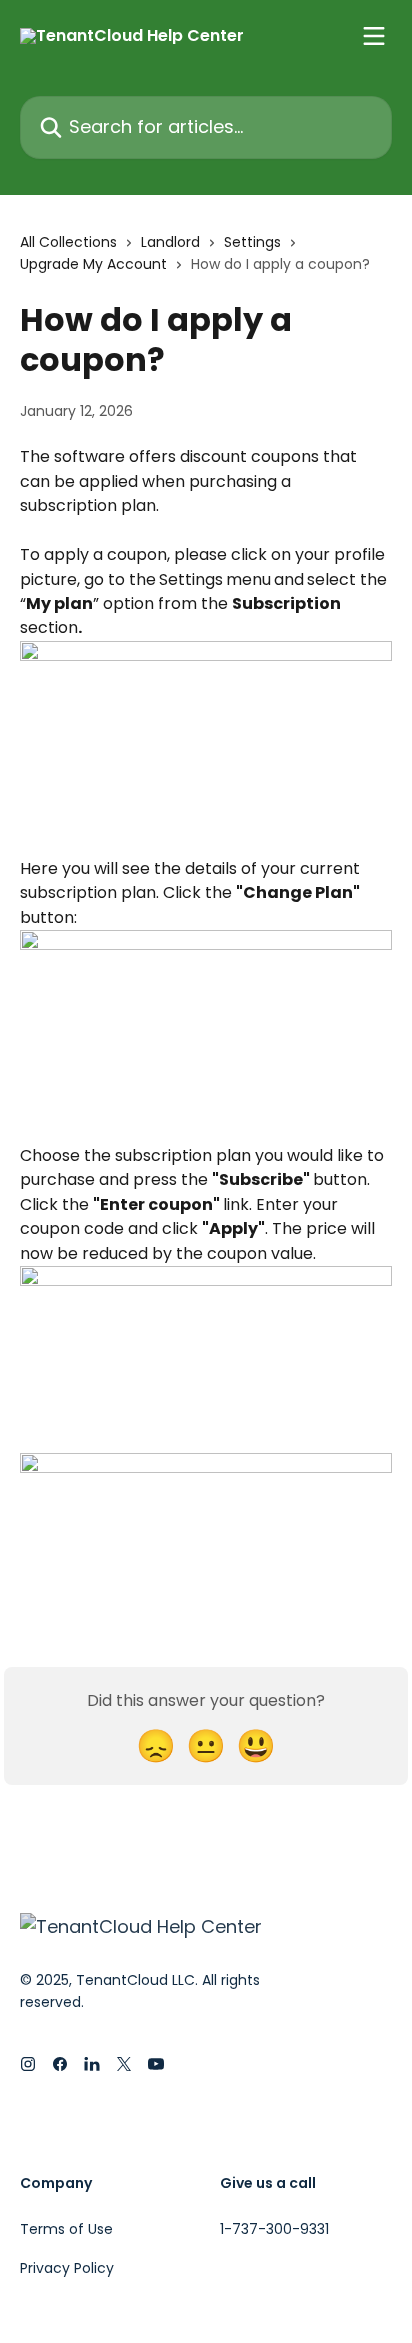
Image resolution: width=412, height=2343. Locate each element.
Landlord (170, 242)
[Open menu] (374, 36)
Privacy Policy (67, 2268)
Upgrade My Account (93, 264)
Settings (252, 242)
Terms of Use (66, 2229)
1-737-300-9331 (274, 2229)
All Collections (68, 242)
